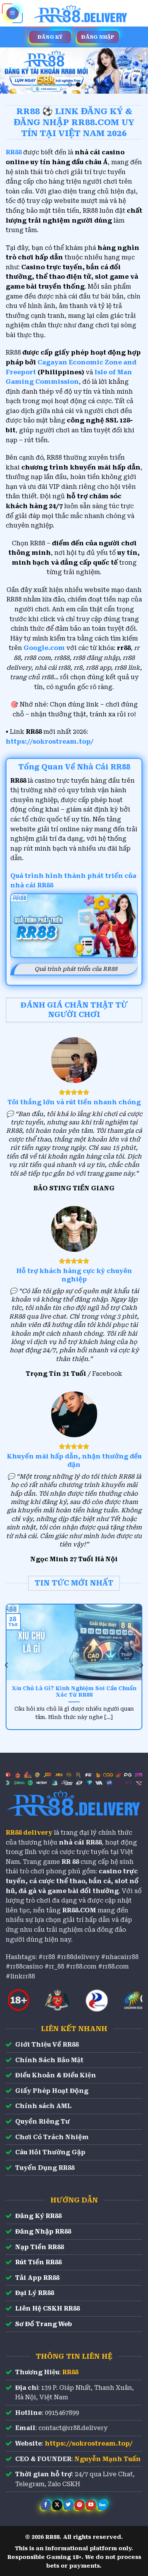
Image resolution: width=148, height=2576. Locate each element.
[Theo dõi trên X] (57, 2505)
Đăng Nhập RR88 (43, 2231)
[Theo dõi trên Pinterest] (80, 2505)
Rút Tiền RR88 (38, 2262)
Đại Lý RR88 (35, 2293)
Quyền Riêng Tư (43, 2122)
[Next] (141, 1665)
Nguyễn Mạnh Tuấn (108, 2459)
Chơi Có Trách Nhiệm (52, 2137)
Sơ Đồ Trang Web (44, 2324)
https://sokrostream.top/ (50, 742)
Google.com (44, 648)
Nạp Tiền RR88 (39, 2247)
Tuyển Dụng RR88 (45, 2168)
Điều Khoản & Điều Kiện (56, 2075)
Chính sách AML (43, 2106)
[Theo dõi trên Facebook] (46, 2505)
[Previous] (7, 1665)
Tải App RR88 (37, 2278)
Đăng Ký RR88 (38, 2216)
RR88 (70, 2372)
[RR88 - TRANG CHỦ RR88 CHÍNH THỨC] (81, 13)
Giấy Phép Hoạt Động (52, 2091)
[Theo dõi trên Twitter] (68, 2505)
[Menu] (13, 13)
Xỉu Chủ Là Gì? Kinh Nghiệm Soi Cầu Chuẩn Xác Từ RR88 (74, 1692)
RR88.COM (79, 1910)
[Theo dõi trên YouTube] (91, 2505)
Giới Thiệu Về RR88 (47, 2045)
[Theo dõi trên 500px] (102, 2505)
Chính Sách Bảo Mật (49, 2060)
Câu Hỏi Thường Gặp (50, 2152)
